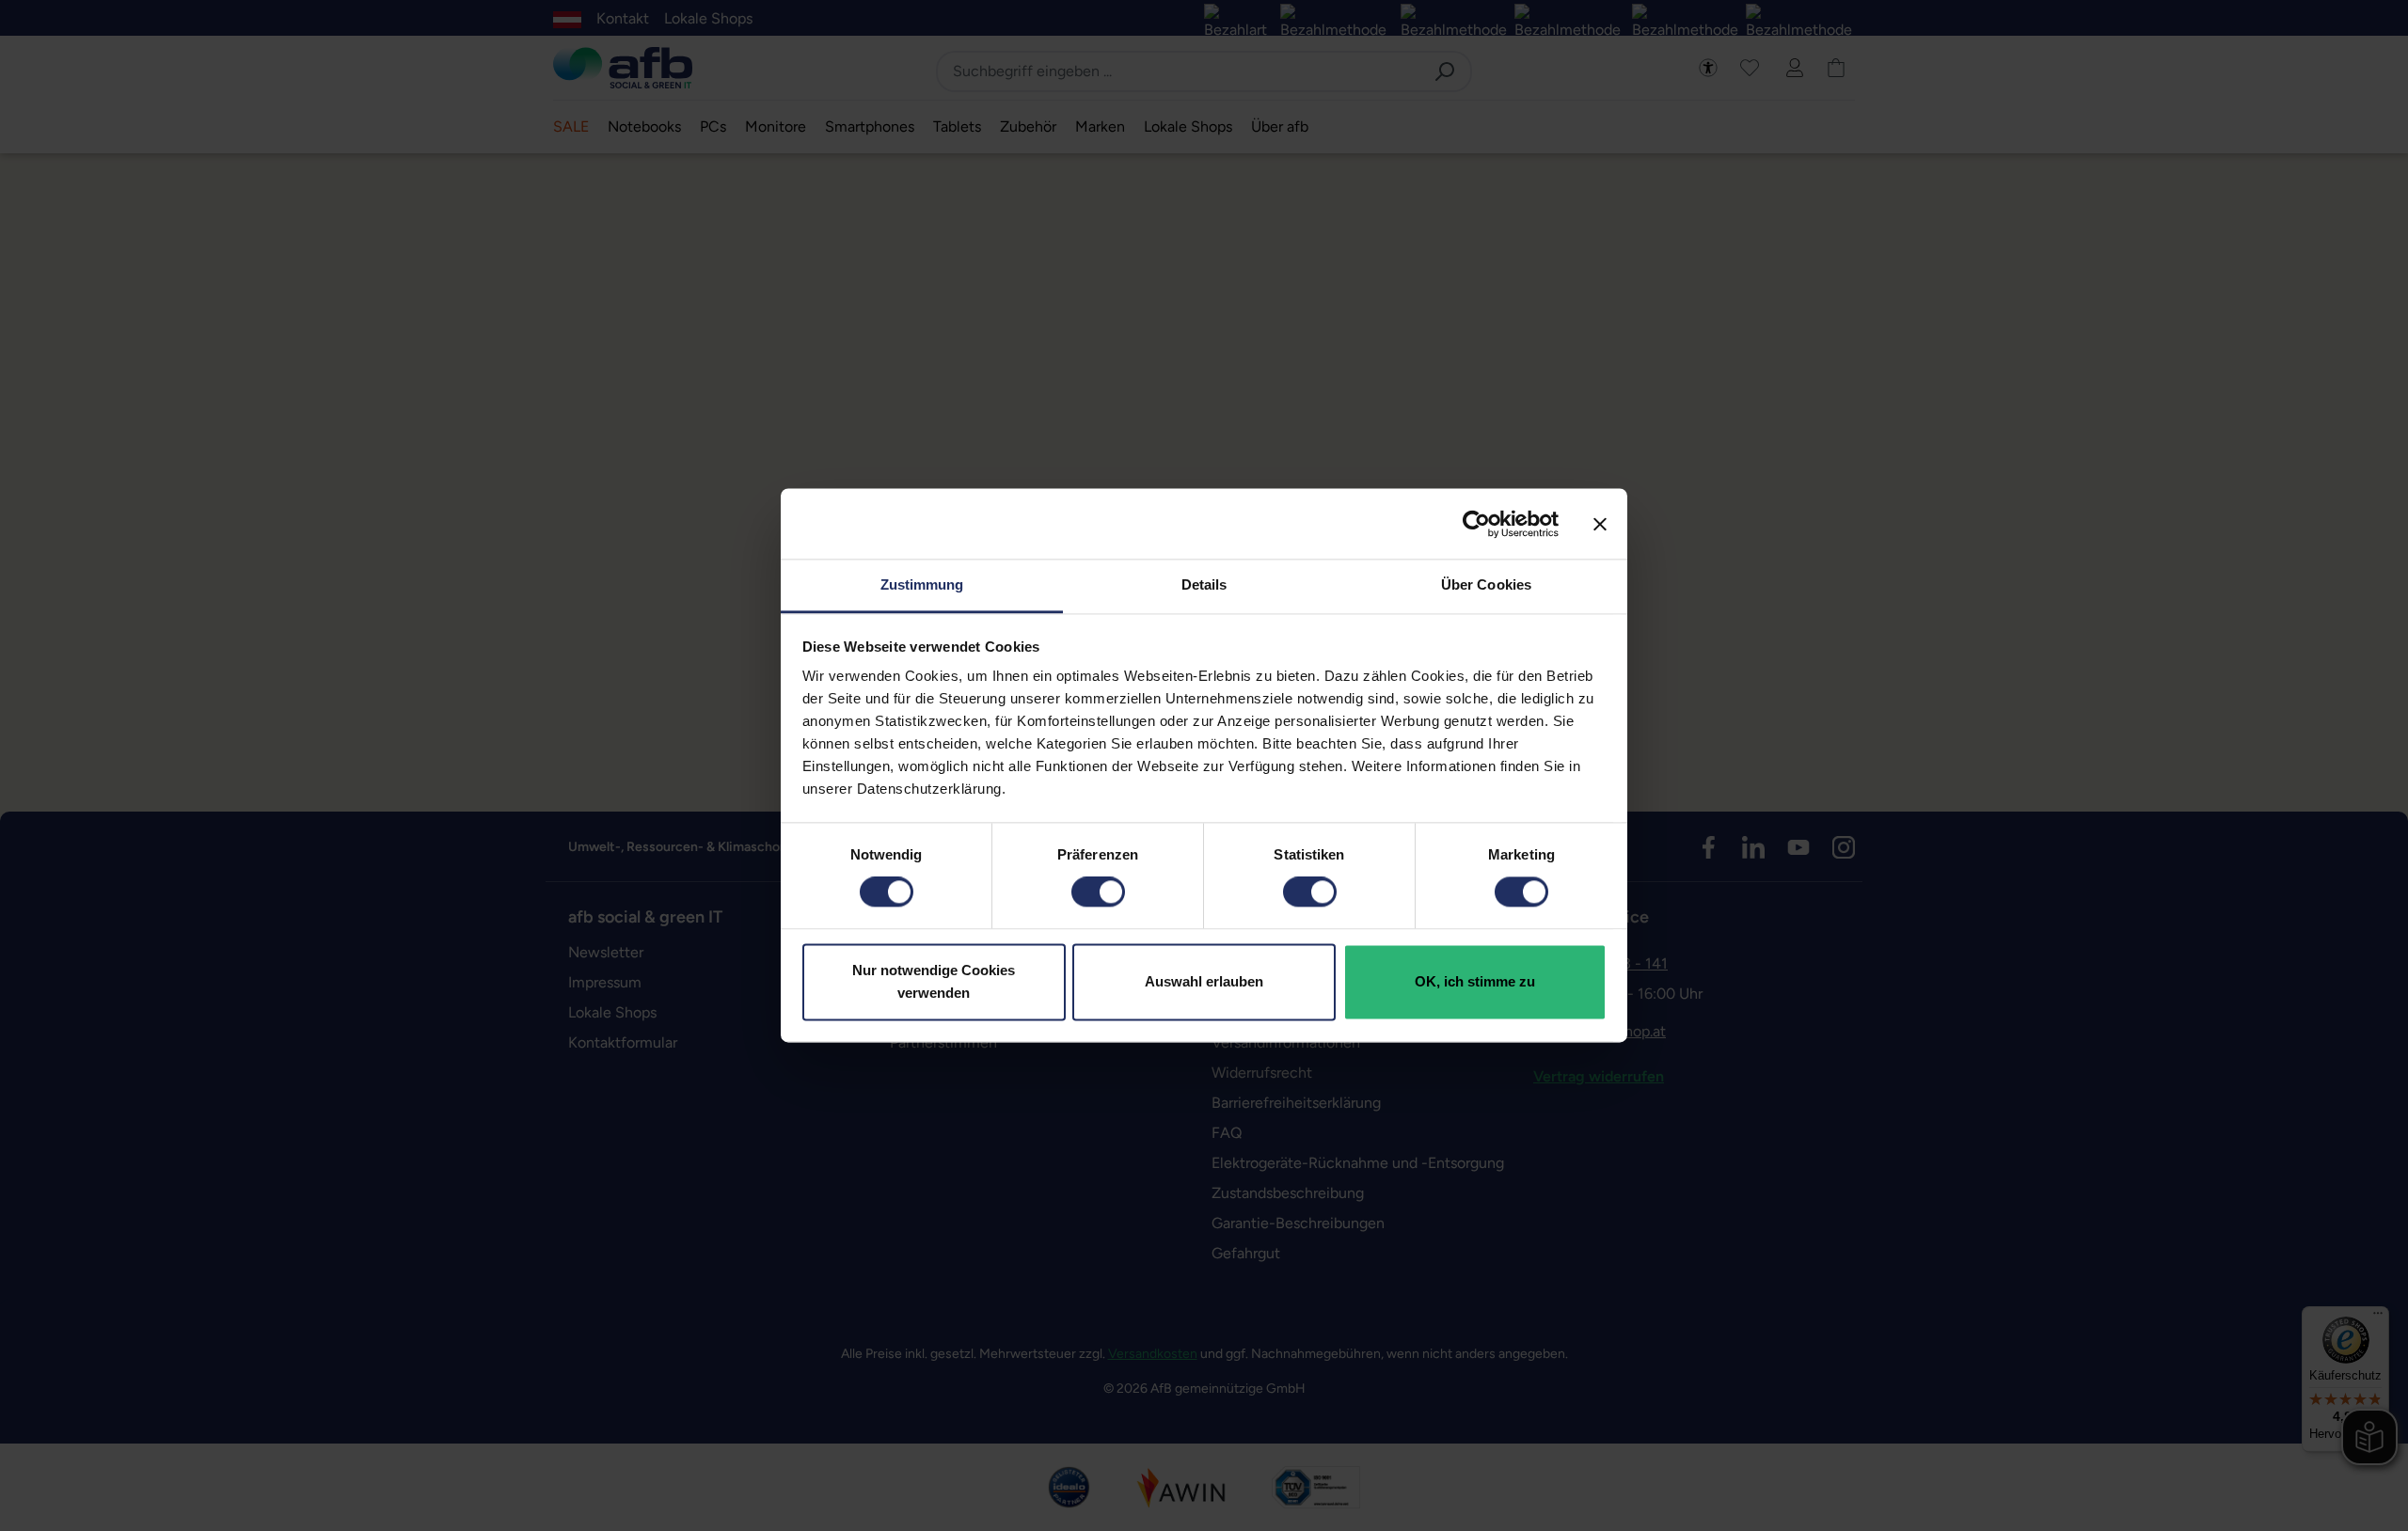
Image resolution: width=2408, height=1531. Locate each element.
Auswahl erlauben (1204, 981)
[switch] (1098, 892)
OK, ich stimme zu (1475, 981)
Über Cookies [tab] (1486, 584)
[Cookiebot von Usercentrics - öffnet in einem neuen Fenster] (1476, 524)
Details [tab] (1204, 584)
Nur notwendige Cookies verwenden (934, 981)
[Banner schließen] (1600, 524)
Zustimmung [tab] (922, 584)
